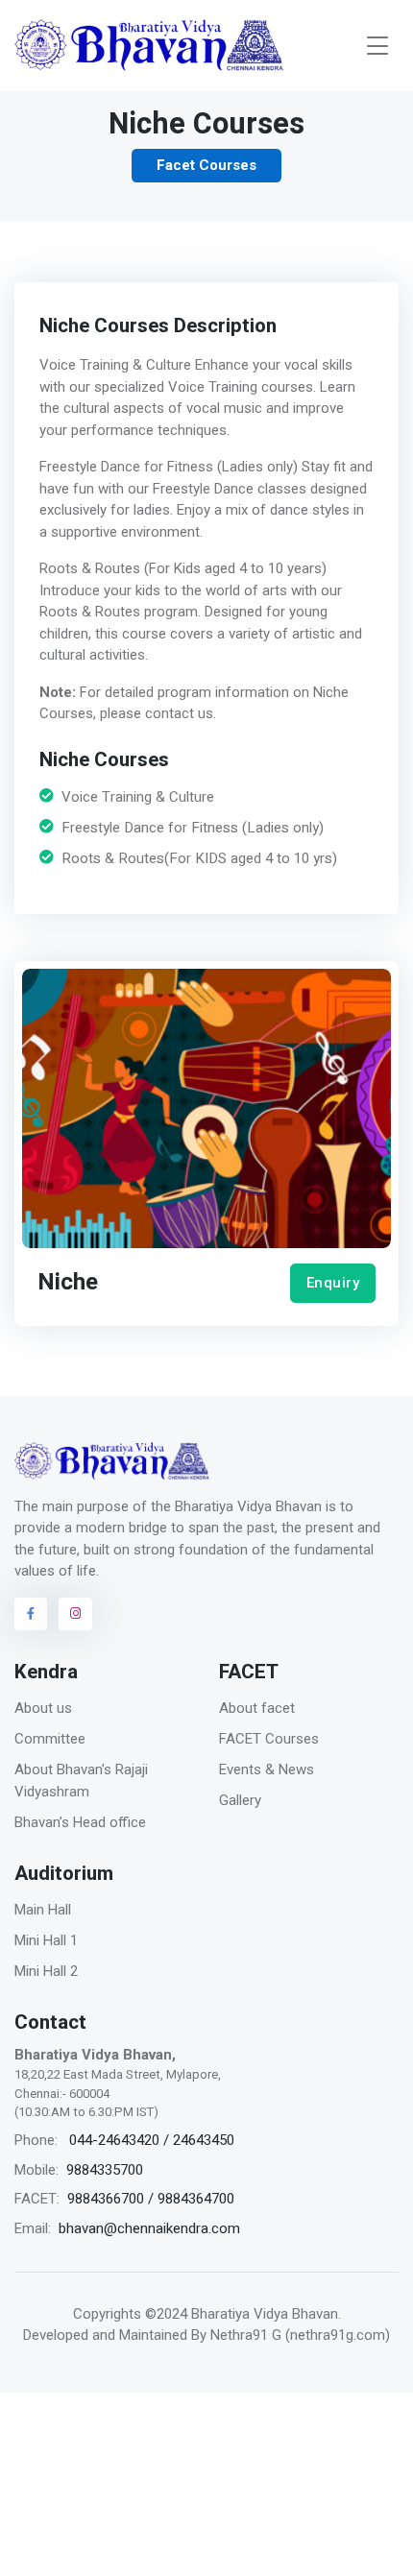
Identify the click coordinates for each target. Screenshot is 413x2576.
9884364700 (196, 2199)
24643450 (204, 2140)
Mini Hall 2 (46, 1971)
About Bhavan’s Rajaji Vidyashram (81, 1781)
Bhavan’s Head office (80, 1822)
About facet (257, 1708)
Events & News (267, 1769)
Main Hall (43, 1910)
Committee (50, 1739)
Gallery (240, 1800)
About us (43, 1708)
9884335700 (105, 2170)
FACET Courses (269, 1739)
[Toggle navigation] (377, 46)
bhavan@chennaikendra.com (149, 2228)
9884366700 (106, 2199)
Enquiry (333, 1283)
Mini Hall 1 (46, 1940)
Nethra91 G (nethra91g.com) (300, 2335)
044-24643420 (114, 2140)
